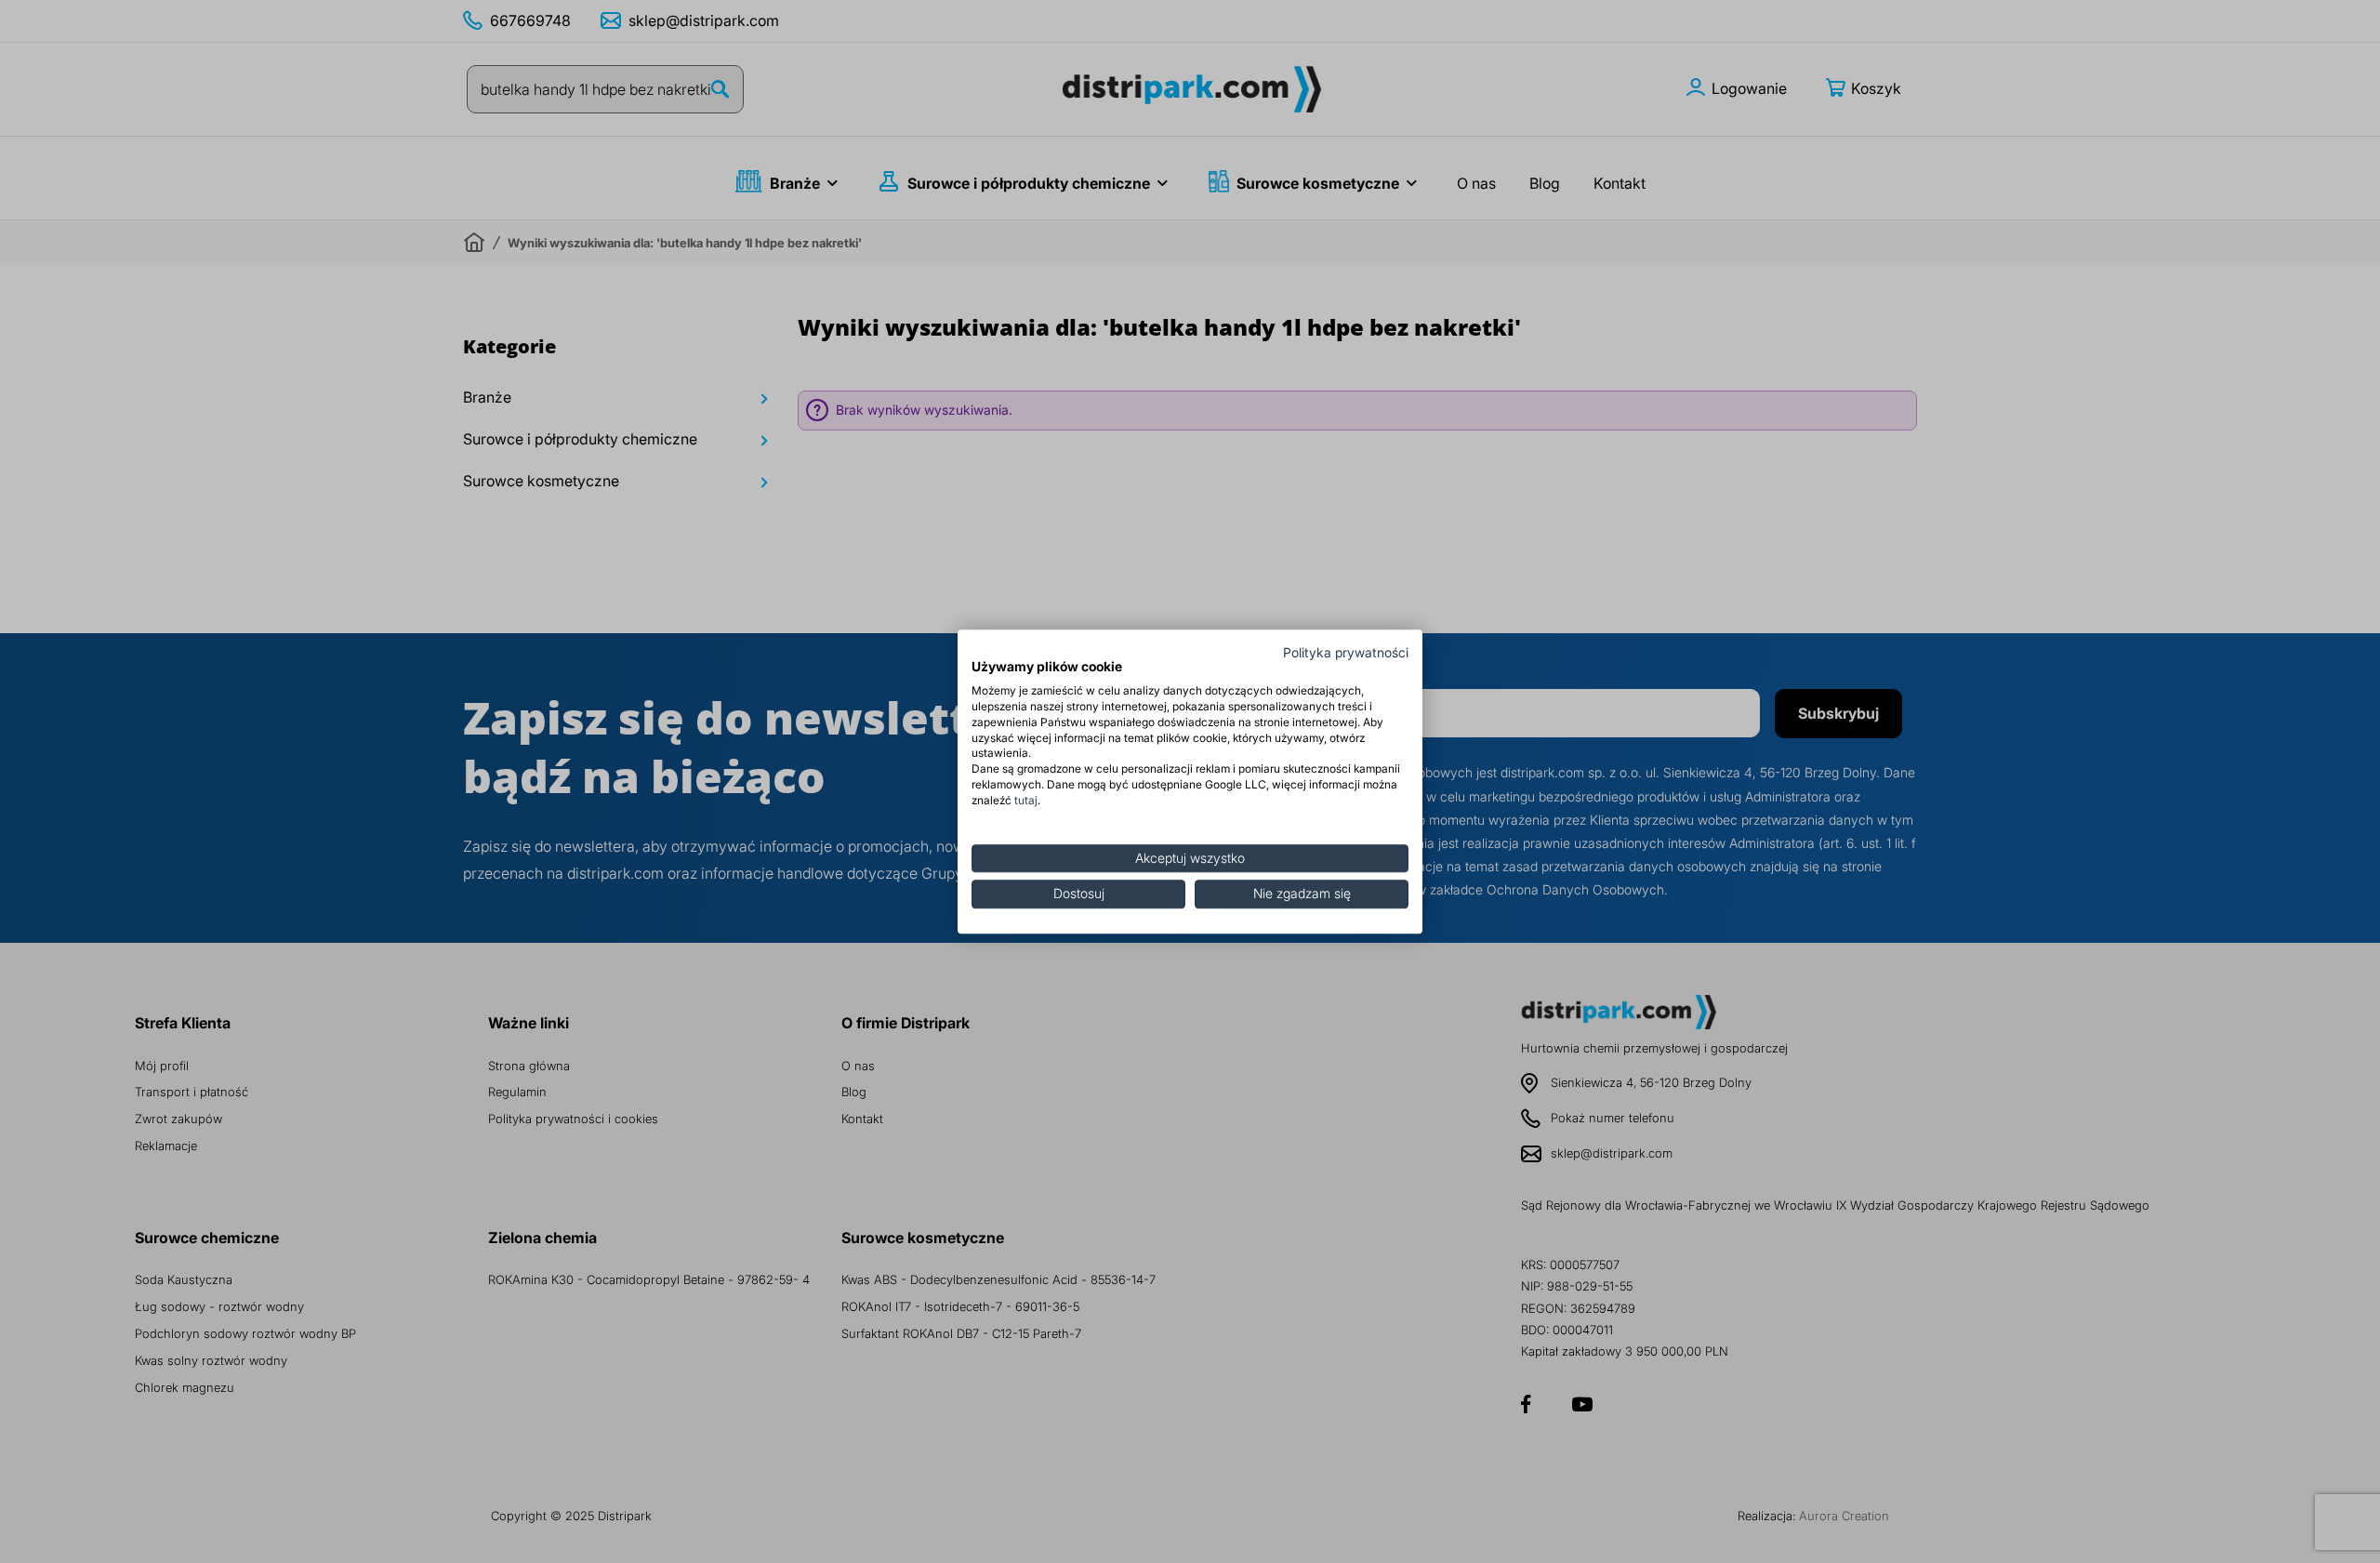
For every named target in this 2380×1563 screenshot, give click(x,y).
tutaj (1026, 800)
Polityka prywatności (1346, 653)
